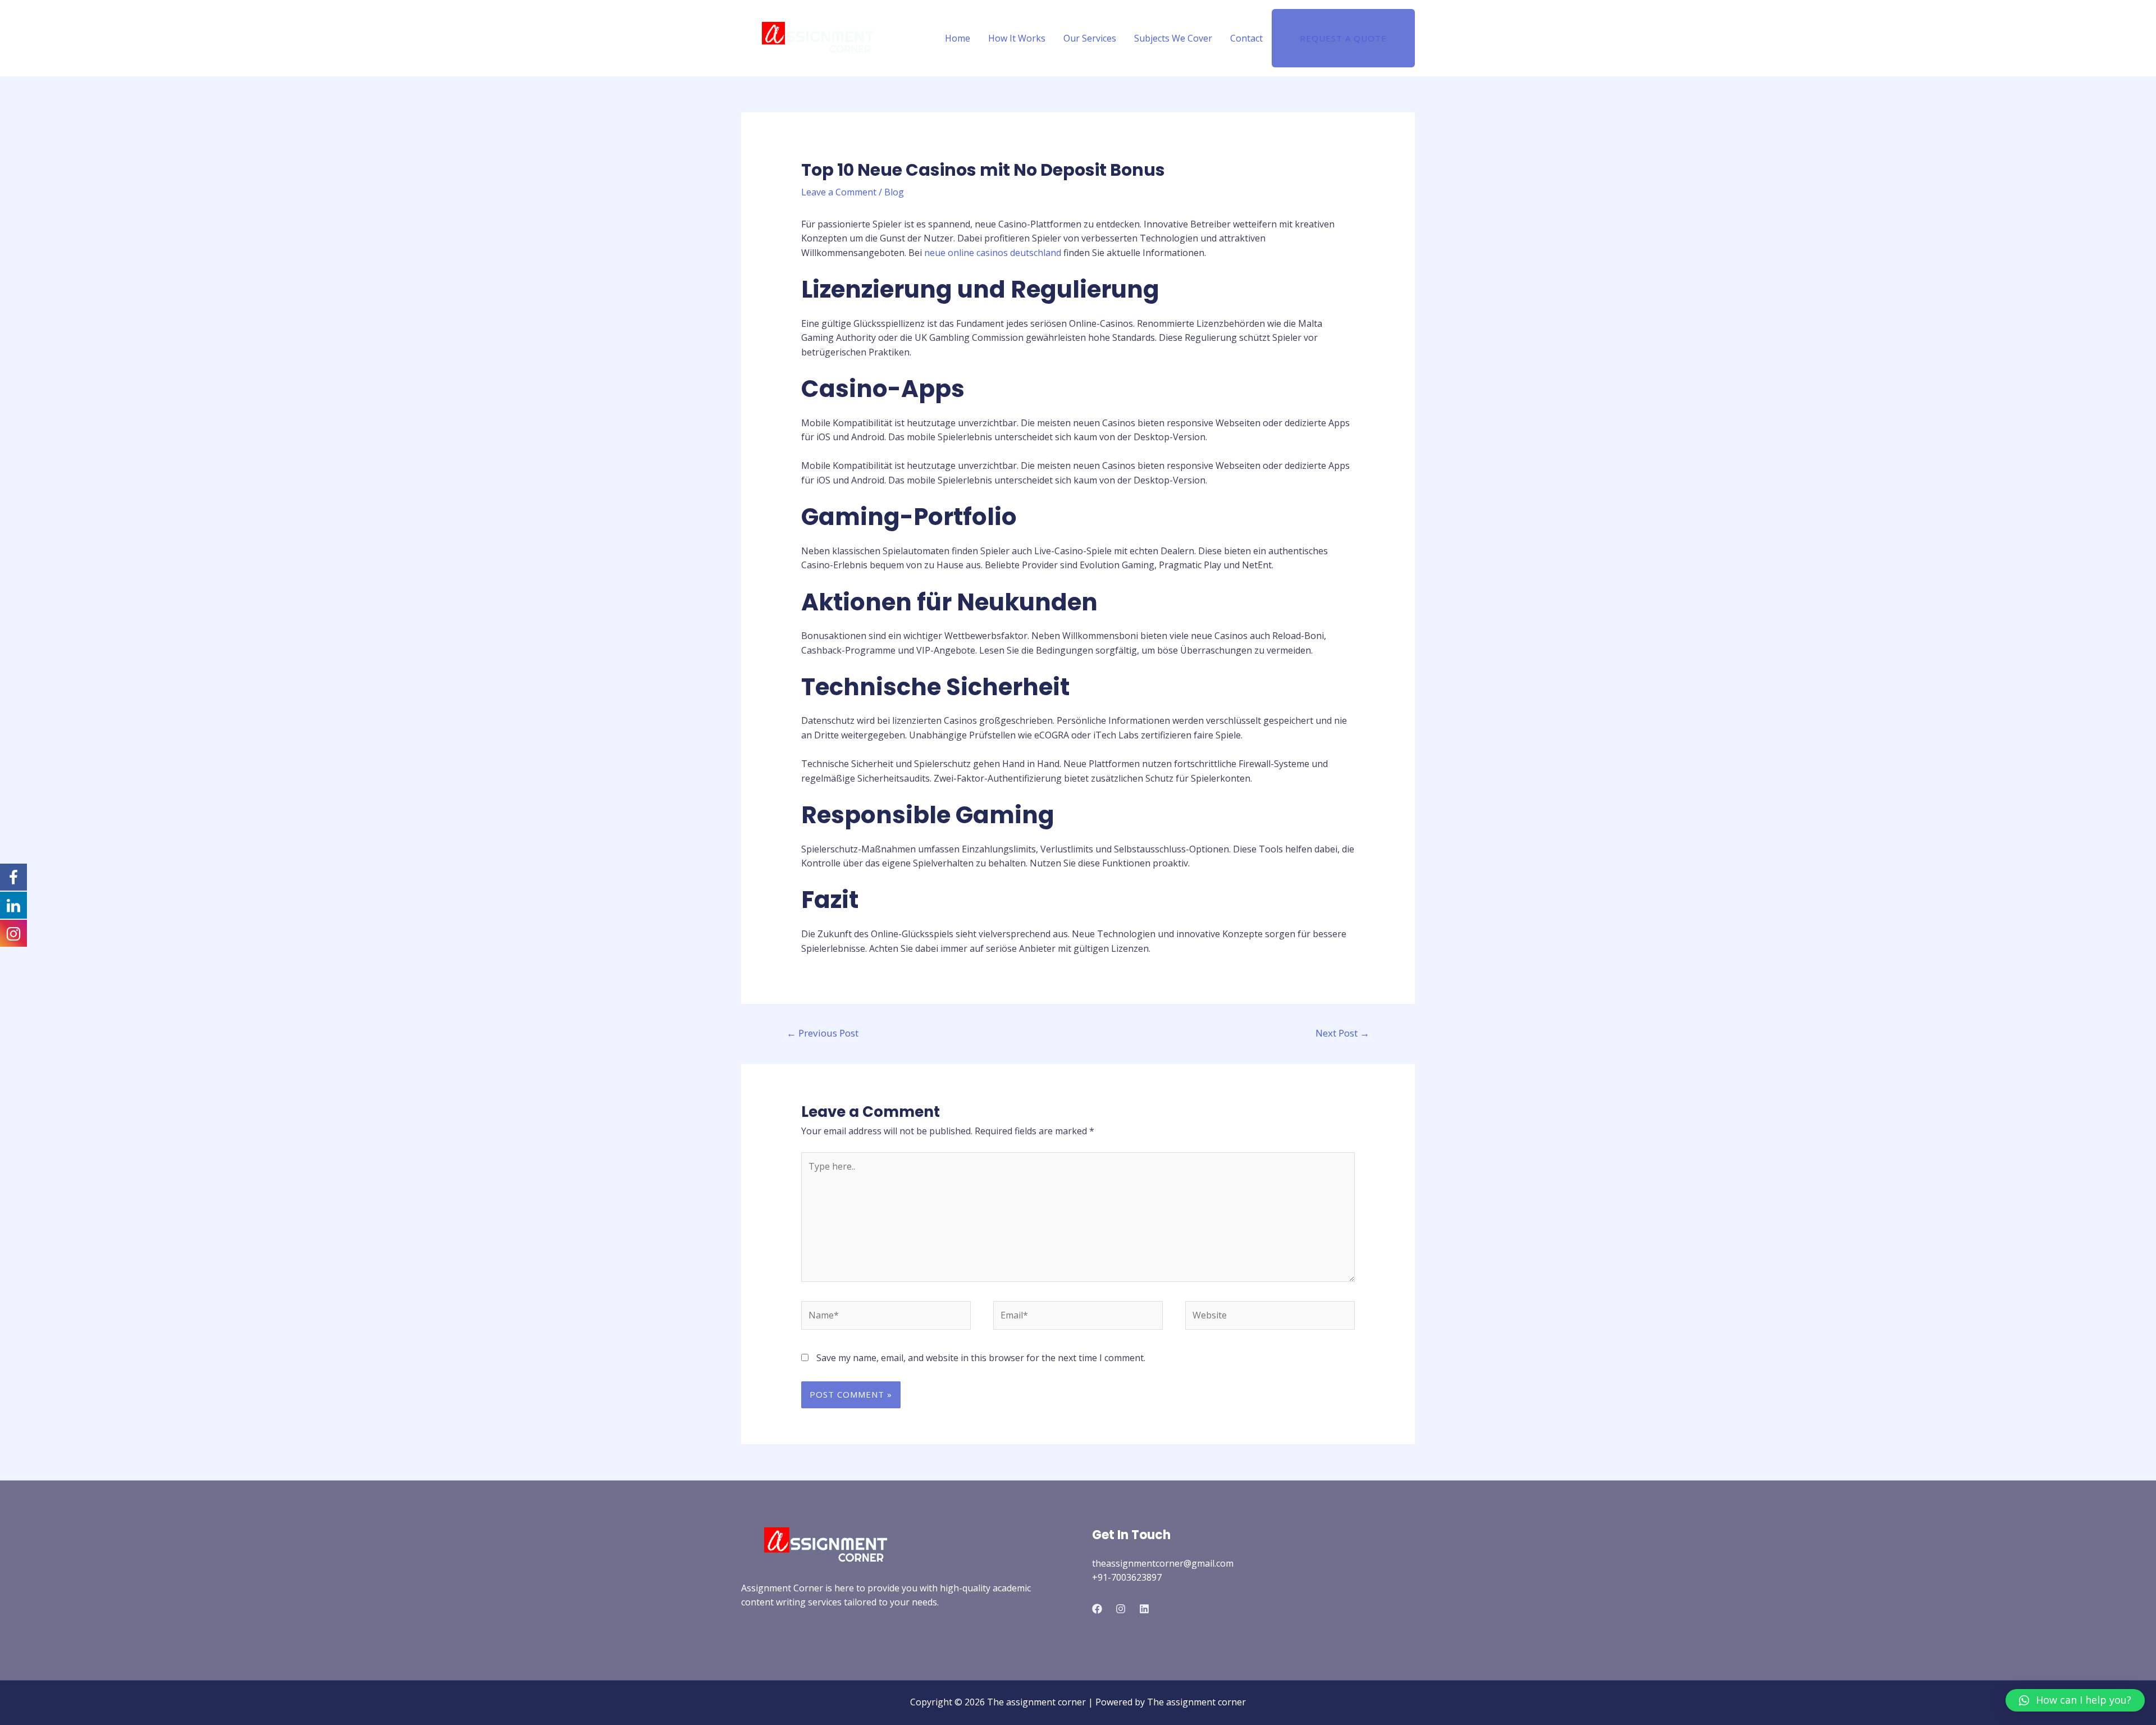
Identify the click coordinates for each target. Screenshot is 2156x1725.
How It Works (1017, 38)
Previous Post (823, 1033)
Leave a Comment (839, 192)
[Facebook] (1097, 1609)
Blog (894, 192)
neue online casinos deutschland (993, 253)
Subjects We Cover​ (1173, 38)
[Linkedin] (1144, 1609)
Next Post (1342, 1033)
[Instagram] (1121, 1609)
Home (958, 38)
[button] (2075, 1700)
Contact (1246, 38)
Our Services (1090, 38)
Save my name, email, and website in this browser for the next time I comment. (981, 1358)
